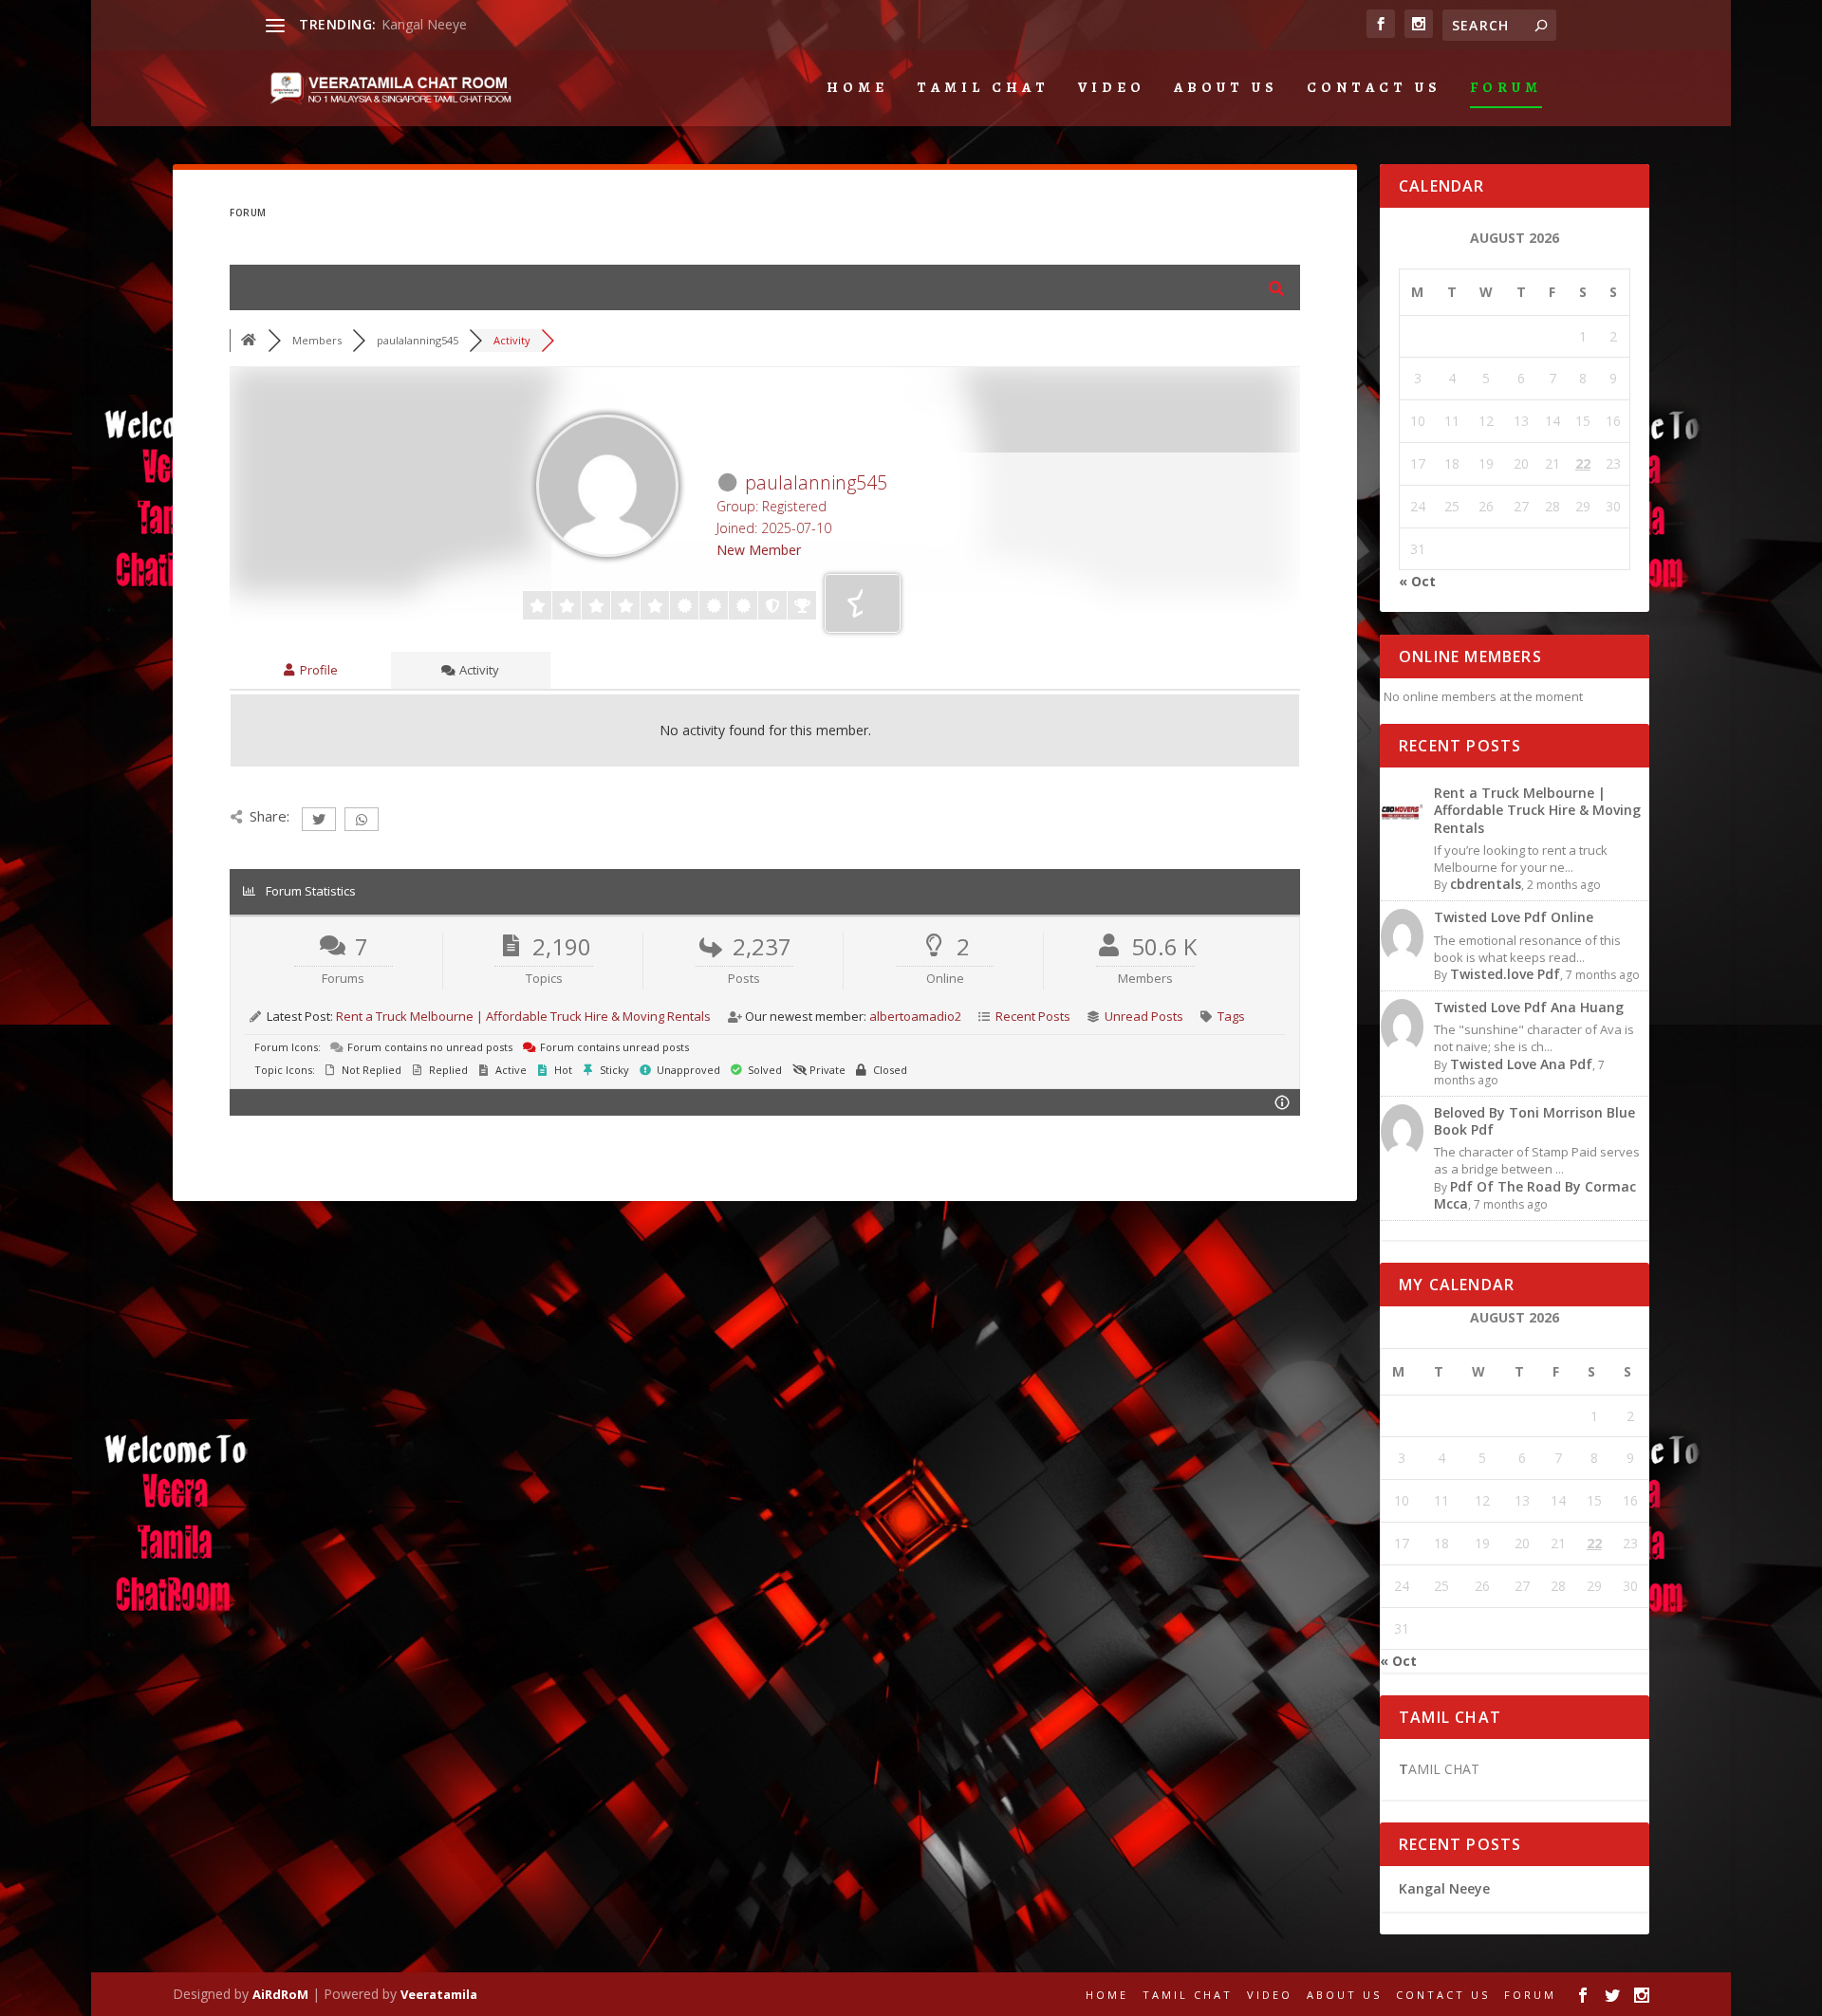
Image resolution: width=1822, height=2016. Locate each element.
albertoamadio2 (915, 1016)
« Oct (1417, 581)
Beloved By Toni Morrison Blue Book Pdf (1534, 1121)
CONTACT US (1374, 88)
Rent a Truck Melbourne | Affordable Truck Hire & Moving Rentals (523, 1016)
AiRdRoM (280, 1994)
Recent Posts (1033, 1016)
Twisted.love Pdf (1505, 974)
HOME (857, 88)
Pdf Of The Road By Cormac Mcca (1535, 1195)
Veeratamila (439, 1994)
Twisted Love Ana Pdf (1521, 1064)
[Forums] (249, 340)
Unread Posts (1144, 1016)
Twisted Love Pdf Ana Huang (1529, 1007)
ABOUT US (1226, 88)
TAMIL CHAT (983, 88)
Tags (1231, 1016)
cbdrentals (1486, 884)
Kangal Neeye (424, 24)
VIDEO (1112, 88)
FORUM (1506, 88)
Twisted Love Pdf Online (1514, 917)
